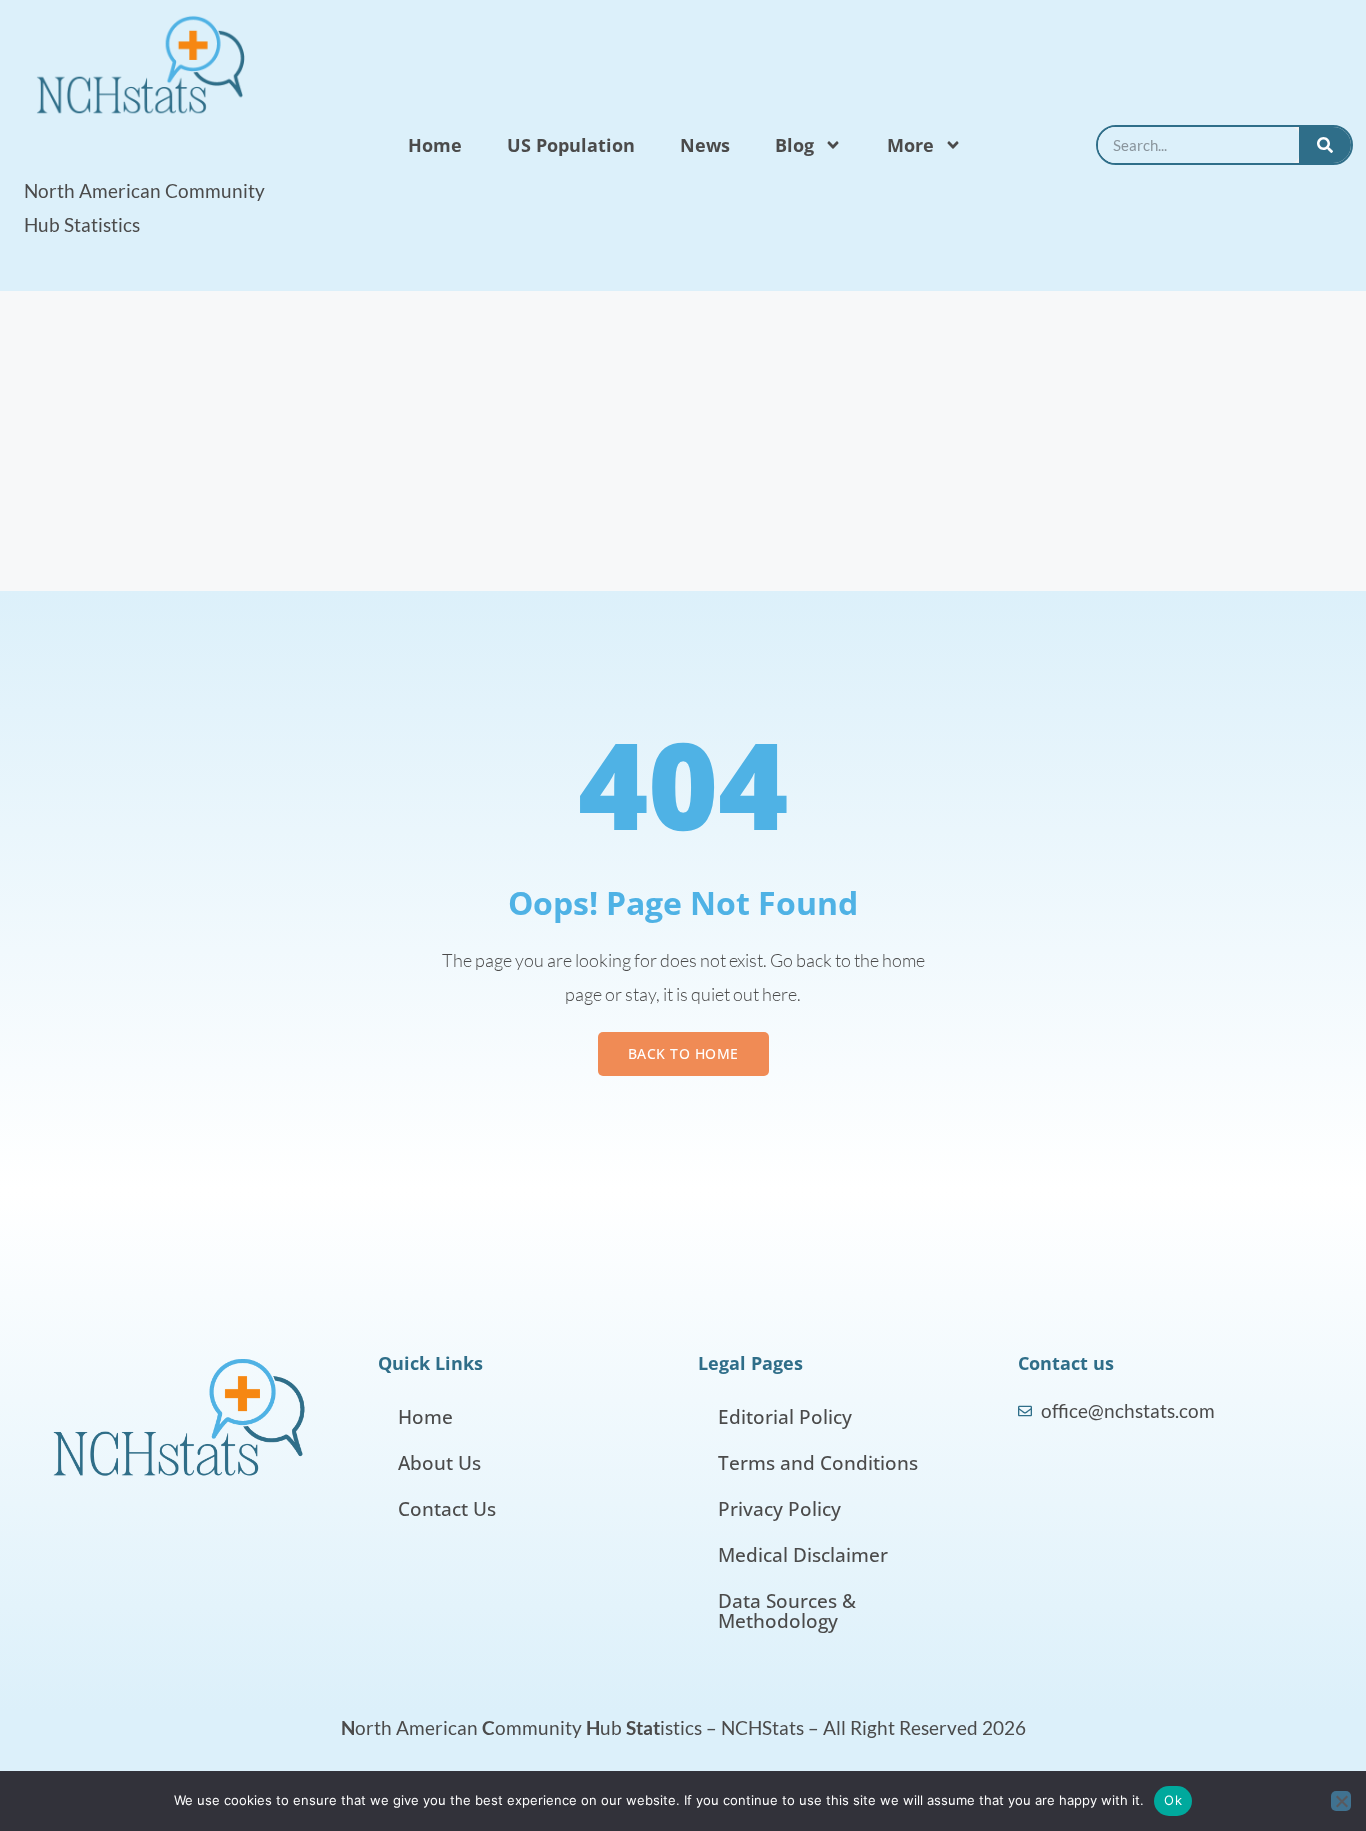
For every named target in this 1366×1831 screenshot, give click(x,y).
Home (435, 145)
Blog (794, 145)
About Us (439, 1463)
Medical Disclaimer (803, 1555)
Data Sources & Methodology (787, 1611)
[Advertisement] (683, 441)
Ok (1173, 1800)
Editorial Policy (785, 1417)
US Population (571, 145)
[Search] (1325, 145)
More (910, 145)
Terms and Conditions (818, 1463)
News (705, 145)
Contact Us (447, 1509)
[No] (1341, 1801)
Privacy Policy (779, 1509)
